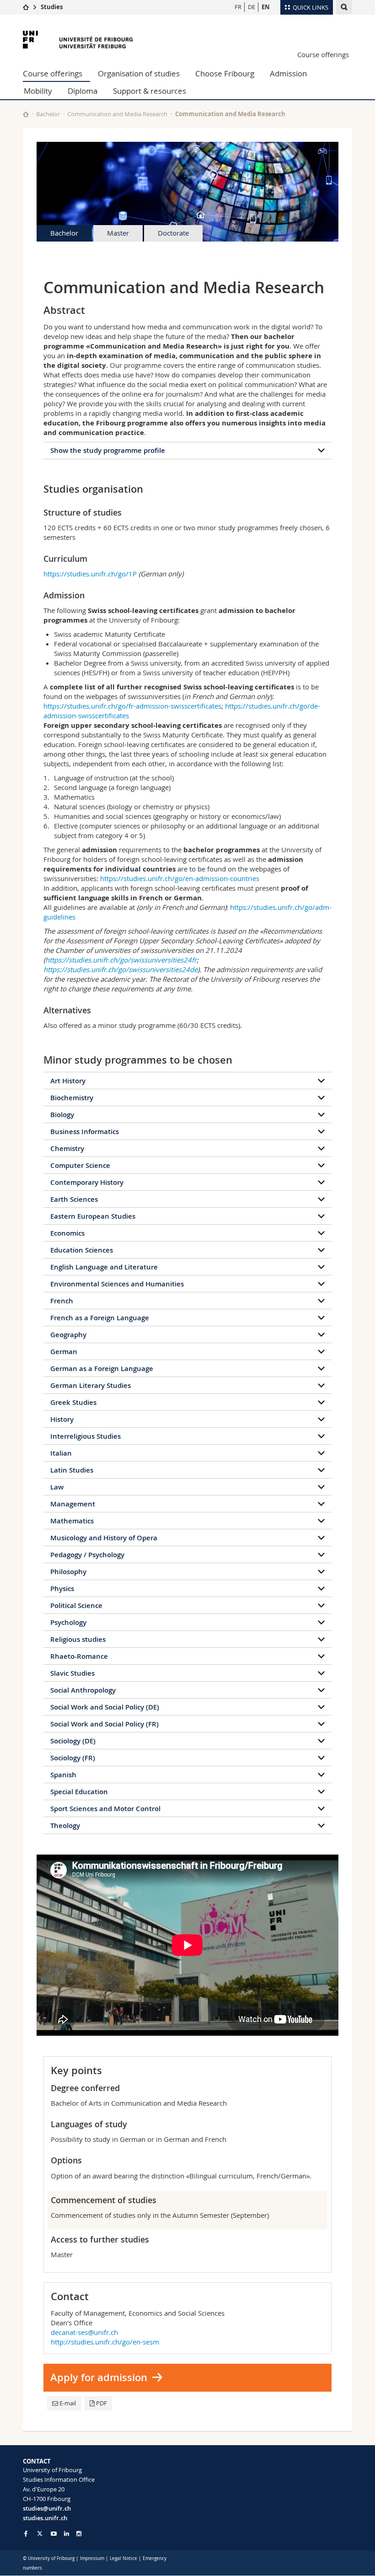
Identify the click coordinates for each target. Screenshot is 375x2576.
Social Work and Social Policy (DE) (105, 1707)
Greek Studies (73, 1402)
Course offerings (323, 54)
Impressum (92, 2558)
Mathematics (72, 1521)
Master (118, 233)
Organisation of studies (139, 73)
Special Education (79, 1792)
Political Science (76, 1605)
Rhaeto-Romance (79, 1656)
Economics (67, 1233)
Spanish (63, 1775)
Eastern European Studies (93, 1216)
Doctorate (173, 233)
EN (266, 7)
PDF (102, 2403)
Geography (68, 1335)
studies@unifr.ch (47, 2508)
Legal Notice (123, 2558)
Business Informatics (85, 1132)
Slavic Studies (72, 1673)
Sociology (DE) (73, 1741)
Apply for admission (99, 2377)
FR (238, 7)
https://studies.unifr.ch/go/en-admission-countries (180, 878)
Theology (65, 1826)
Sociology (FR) (73, 1758)
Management (73, 1504)
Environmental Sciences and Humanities (117, 1284)
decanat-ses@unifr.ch (84, 2332)
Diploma (83, 91)
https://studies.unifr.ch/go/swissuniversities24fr (121, 960)
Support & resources (150, 91)
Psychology (68, 1622)
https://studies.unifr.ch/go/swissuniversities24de (121, 969)
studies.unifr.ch (45, 2518)
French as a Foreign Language (100, 1318)
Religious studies (78, 1639)
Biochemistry (72, 1098)
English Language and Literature (104, 1267)
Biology (62, 1115)
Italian (61, 1453)
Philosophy (68, 1572)
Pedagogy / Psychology (87, 1555)
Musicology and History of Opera (104, 1538)
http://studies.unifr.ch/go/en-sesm (105, 2342)
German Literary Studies (91, 1385)
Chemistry (67, 1148)
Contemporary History (87, 1182)
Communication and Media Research (117, 114)
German (64, 1352)
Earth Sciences (74, 1199)
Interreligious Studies (86, 1436)
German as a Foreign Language (102, 1369)
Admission (288, 73)
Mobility (38, 91)
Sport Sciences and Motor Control (105, 1809)
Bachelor (48, 114)
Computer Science (80, 1165)
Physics (62, 1589)
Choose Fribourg (225, 73)
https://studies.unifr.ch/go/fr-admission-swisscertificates (132, 706)
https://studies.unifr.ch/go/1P (90, 574)
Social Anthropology (83, 1690)
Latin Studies (72, 1470)
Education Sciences (82, 1250)
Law (57, 1487)
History (62, 1419)
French (62, 1301)
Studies (52, 7)
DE (252, 7)
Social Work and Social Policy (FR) (104, 1724)
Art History (68, 1081)
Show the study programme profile (108, 450)
